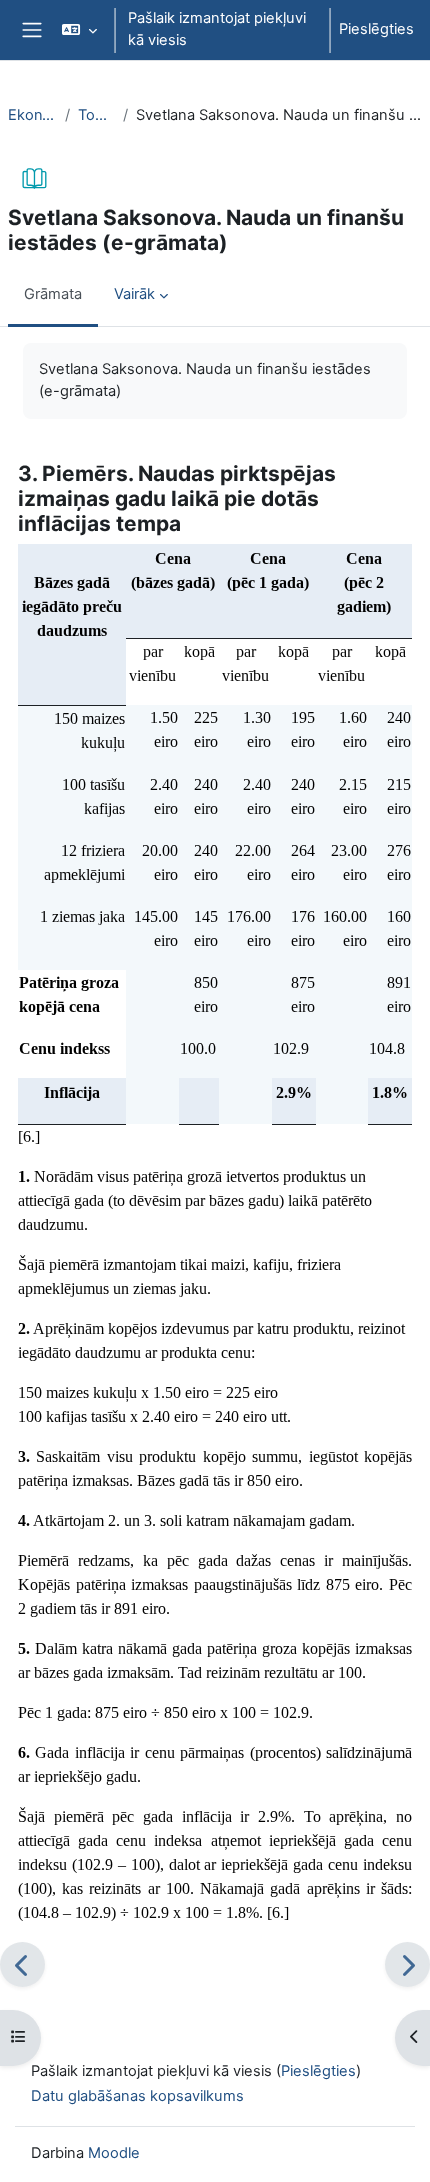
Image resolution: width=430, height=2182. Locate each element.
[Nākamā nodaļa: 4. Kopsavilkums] (407, 1964)
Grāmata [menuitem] (53, 294)
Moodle (114, 2153)
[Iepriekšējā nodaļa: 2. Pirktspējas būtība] (22, 1964)
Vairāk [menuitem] (134, 294)
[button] (78, 30)
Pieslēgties (376, 29)
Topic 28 (96, 115)
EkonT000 (32, 115)
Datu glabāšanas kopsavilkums (137, 2096)
